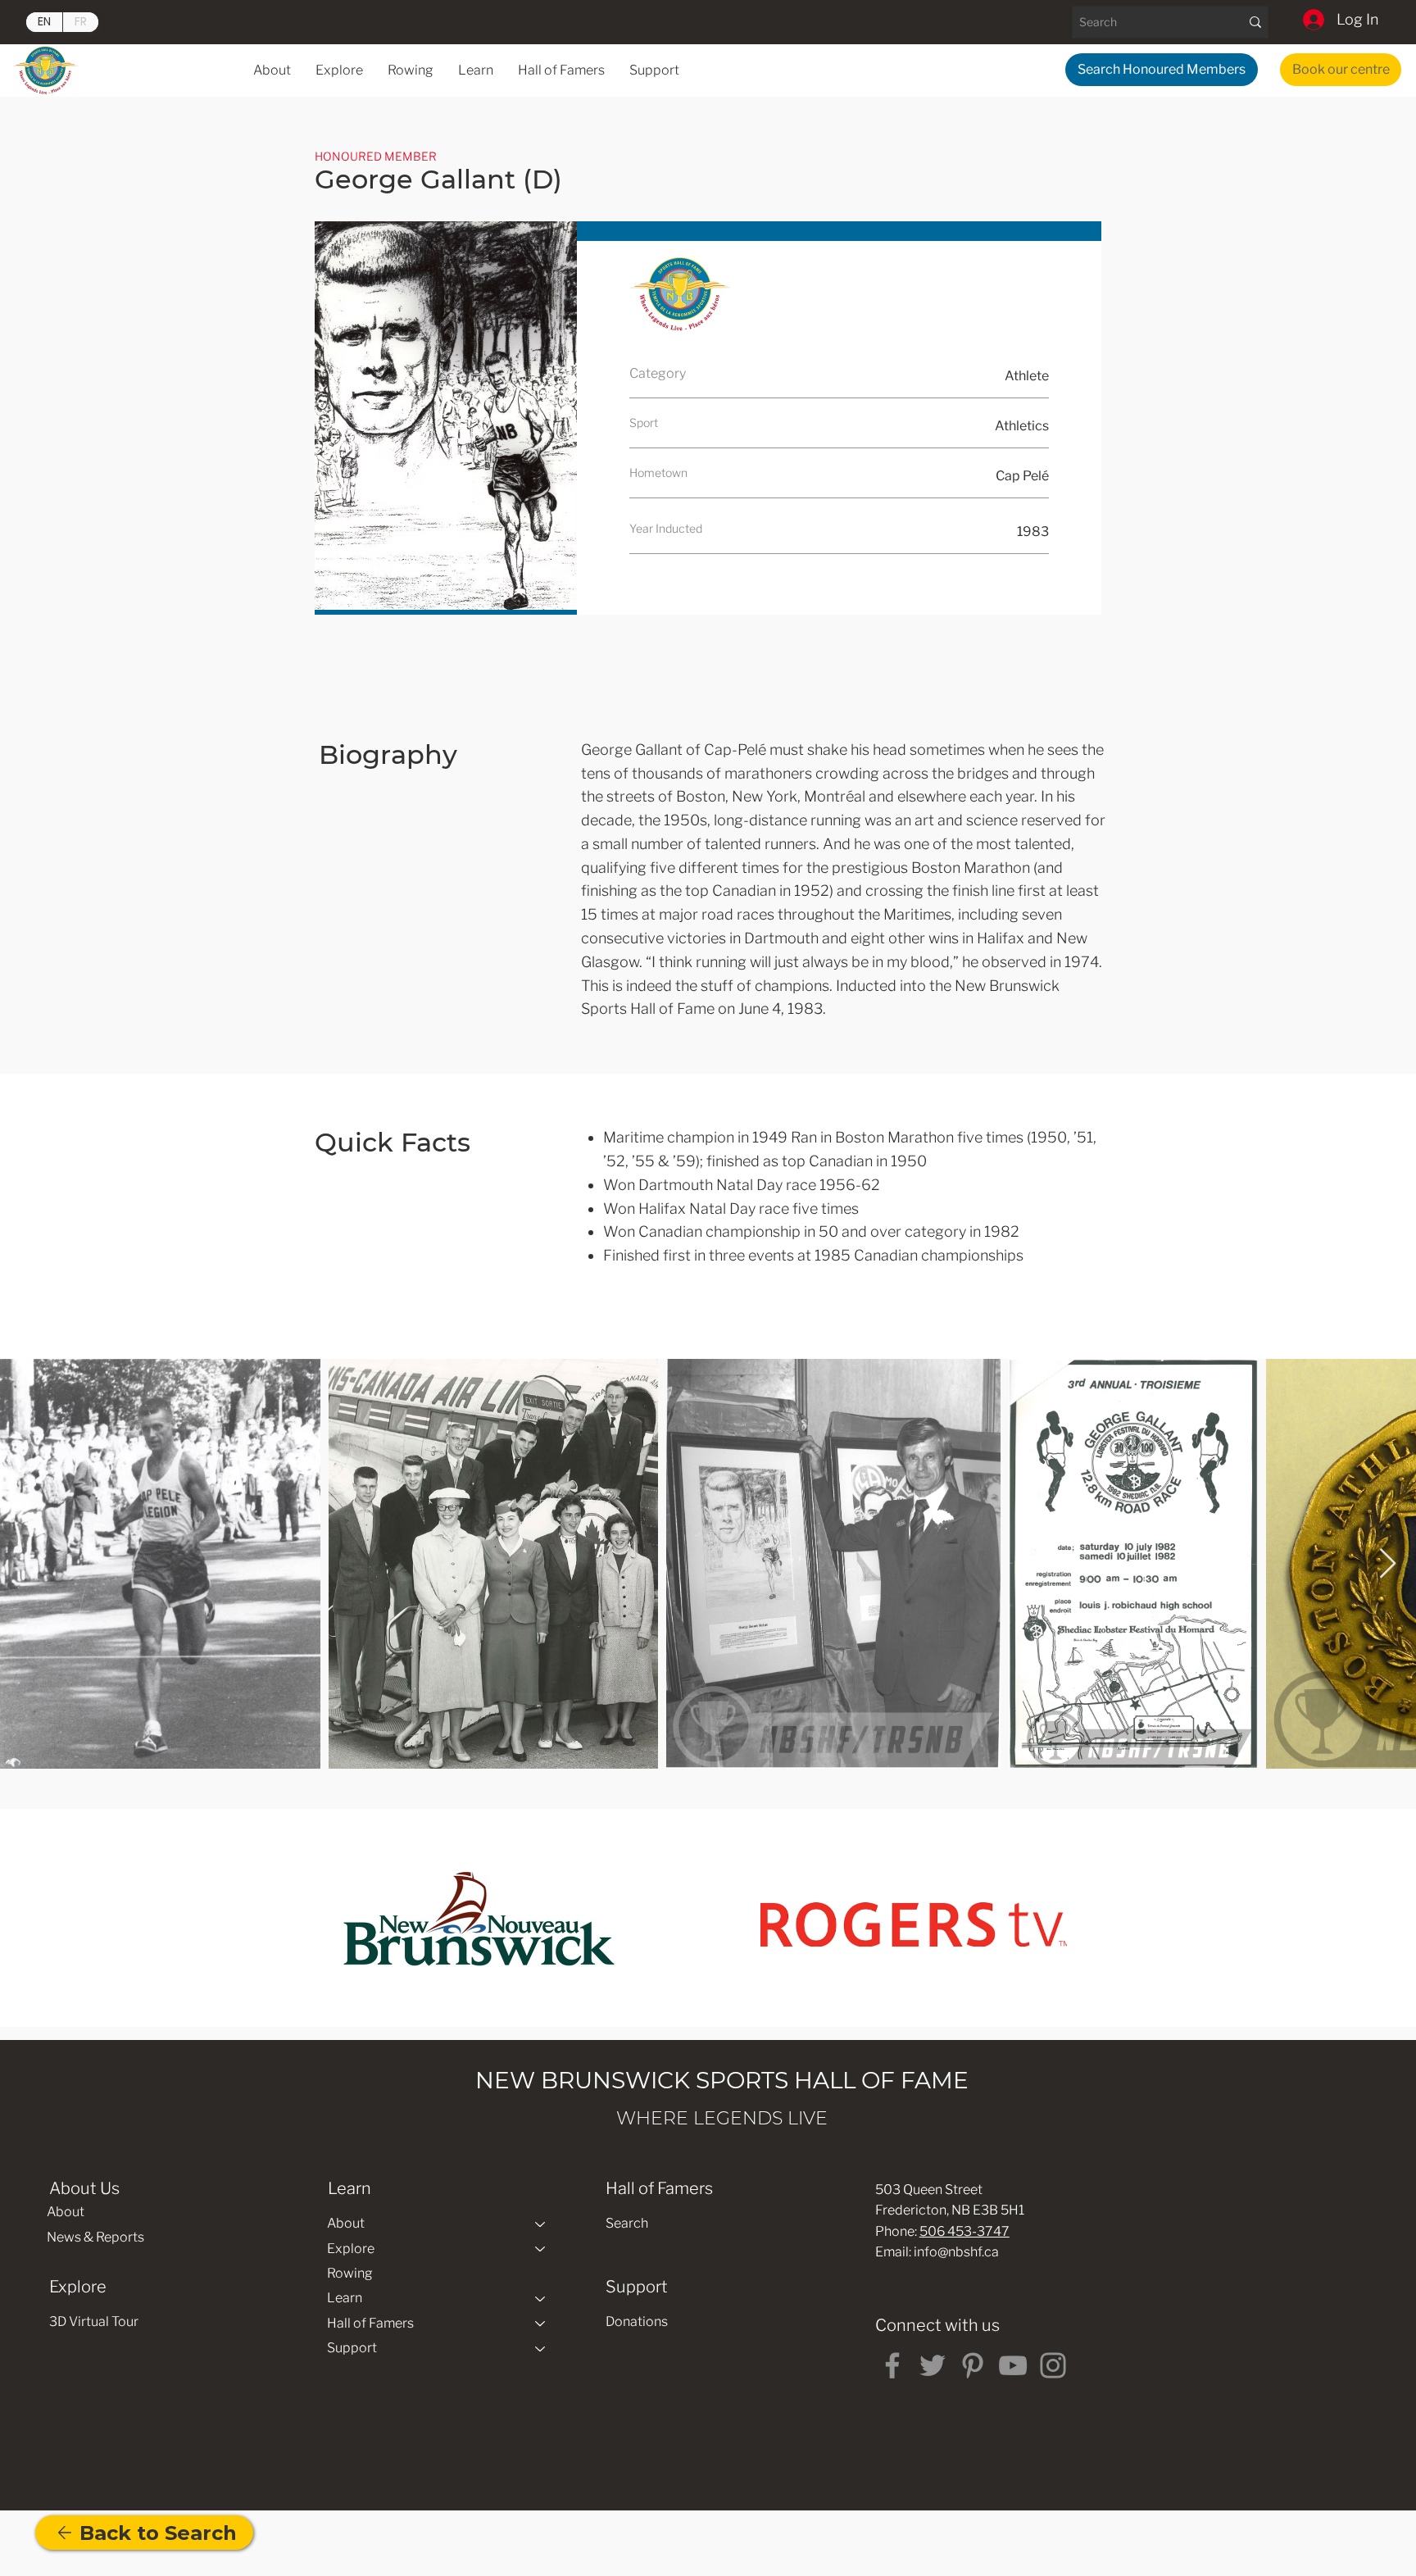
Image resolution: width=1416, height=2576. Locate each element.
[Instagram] (1053, 2365)
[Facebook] (892, 2365)
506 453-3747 (964, 2231)
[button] (476, 70)
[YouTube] (1013, 2365)
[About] (541, 2224)
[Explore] (541, 2249)
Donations (637, 2322)
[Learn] (541, 2298)
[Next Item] (1388, 1564)
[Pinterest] (973, 2365)
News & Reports (95, 2237)
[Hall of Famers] (541, 2324)
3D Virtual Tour (94, 2322)
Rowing (350, 2273)
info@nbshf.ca (956, 2252)
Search (627, 2223)
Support (352, 2348)
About (66, 2212)
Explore (351, 2249)
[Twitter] (933, 2365)
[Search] (1255, 22)
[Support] (541, 2348)
